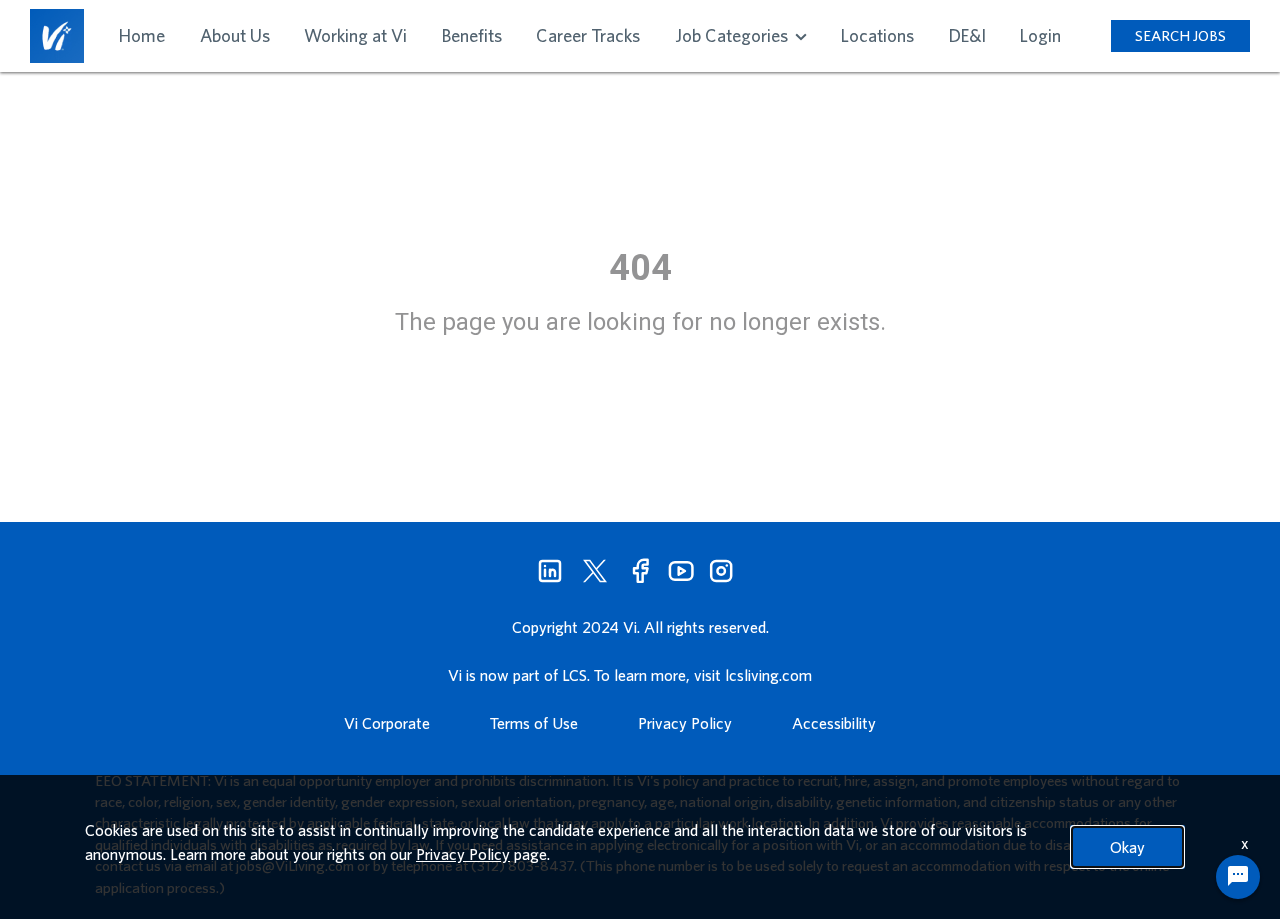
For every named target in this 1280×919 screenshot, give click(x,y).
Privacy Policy (685, 723)
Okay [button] (1127, 847)
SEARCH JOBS (1180, 35)
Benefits (472, 35)
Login (1040, 35)
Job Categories (733, 35)
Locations (877, 35)
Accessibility (834, 723)
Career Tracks (588, 35)
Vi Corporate (387, 723)
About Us (235, 35)
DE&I (967, 35)
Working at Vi (355, 35)
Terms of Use (534, 723)
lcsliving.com (768, 675)
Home (142, 35)
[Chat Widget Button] (1238, 877)
